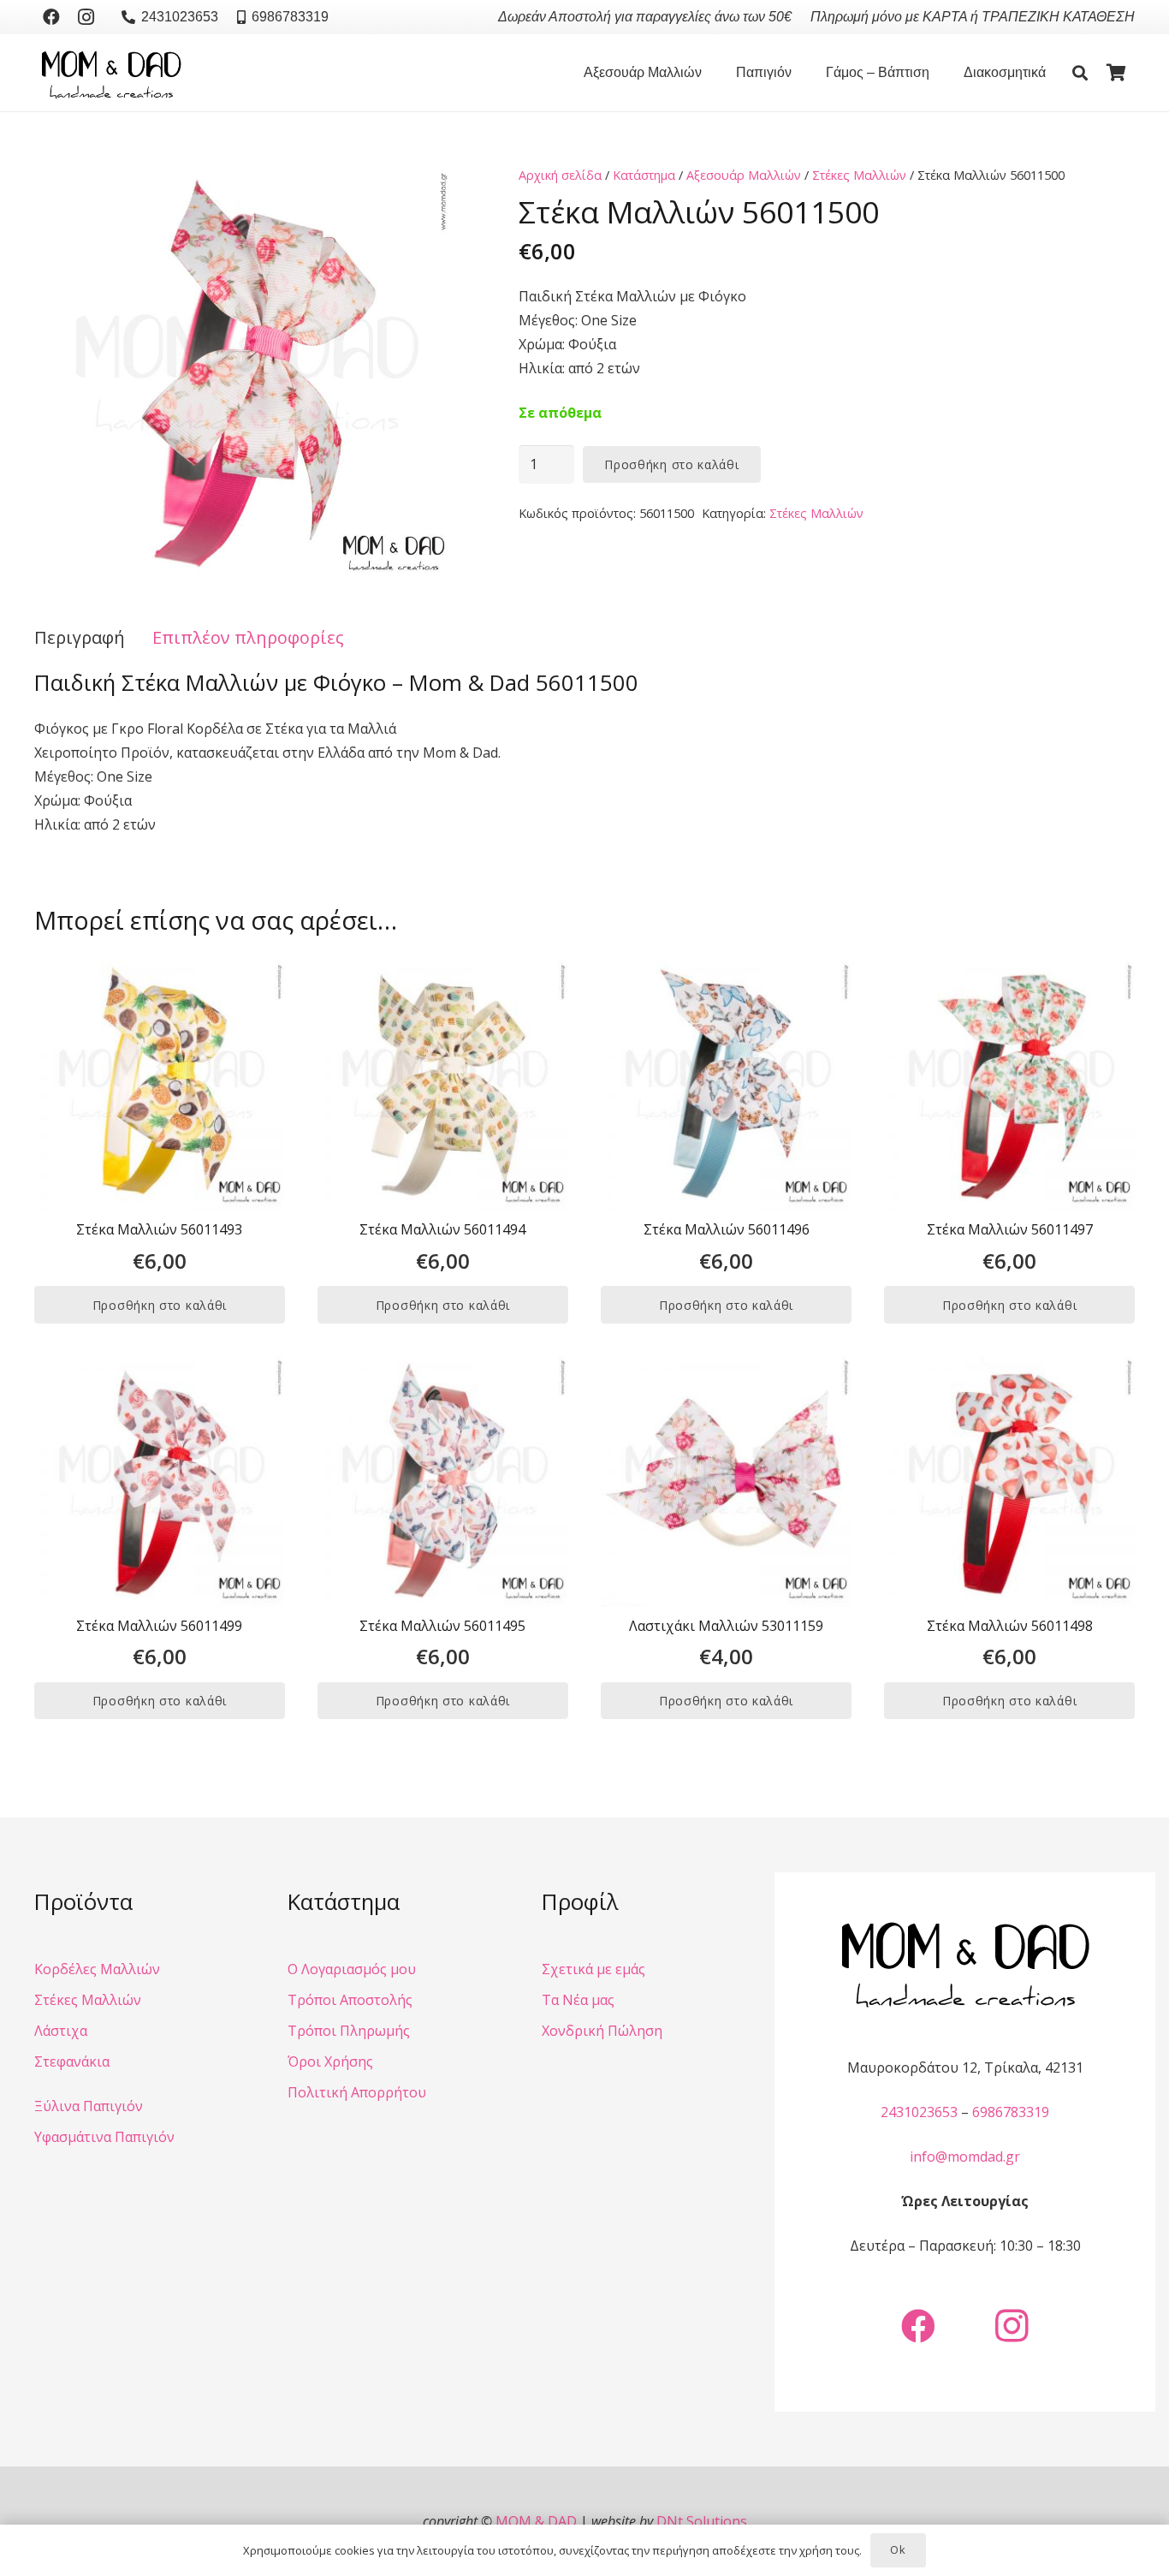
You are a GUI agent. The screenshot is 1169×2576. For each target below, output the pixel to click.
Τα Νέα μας (578, 2000)
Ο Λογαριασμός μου (352, 1969)
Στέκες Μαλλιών (859, 175)
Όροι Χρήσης (330, 2061)
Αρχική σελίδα (560, 175)
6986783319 (1011, 2112)
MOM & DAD (536, 2521)
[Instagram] (86, 17)
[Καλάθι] (1116, 73)
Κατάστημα (644, 175)
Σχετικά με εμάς (593, 1969)
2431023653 (919, 2112)
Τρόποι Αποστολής (350, 2000)
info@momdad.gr (965, 2157)
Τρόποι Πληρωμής (349, 2031)
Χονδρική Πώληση (602, 2031)
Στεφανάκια (72, 2061)
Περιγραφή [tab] (80, 637)
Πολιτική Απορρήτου (357, 2092)
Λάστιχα (61, 2031)
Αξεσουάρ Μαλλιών (744, 175)
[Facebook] (51, 17)
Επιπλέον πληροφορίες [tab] (248, 637)
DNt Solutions (702, 2521)
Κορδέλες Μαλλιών (97, 1969)
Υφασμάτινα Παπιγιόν (104, 2137)
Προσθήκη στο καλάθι (671, 464)
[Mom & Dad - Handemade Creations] (111, 73)
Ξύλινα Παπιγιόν (89, 2106)
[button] (710, 73)
